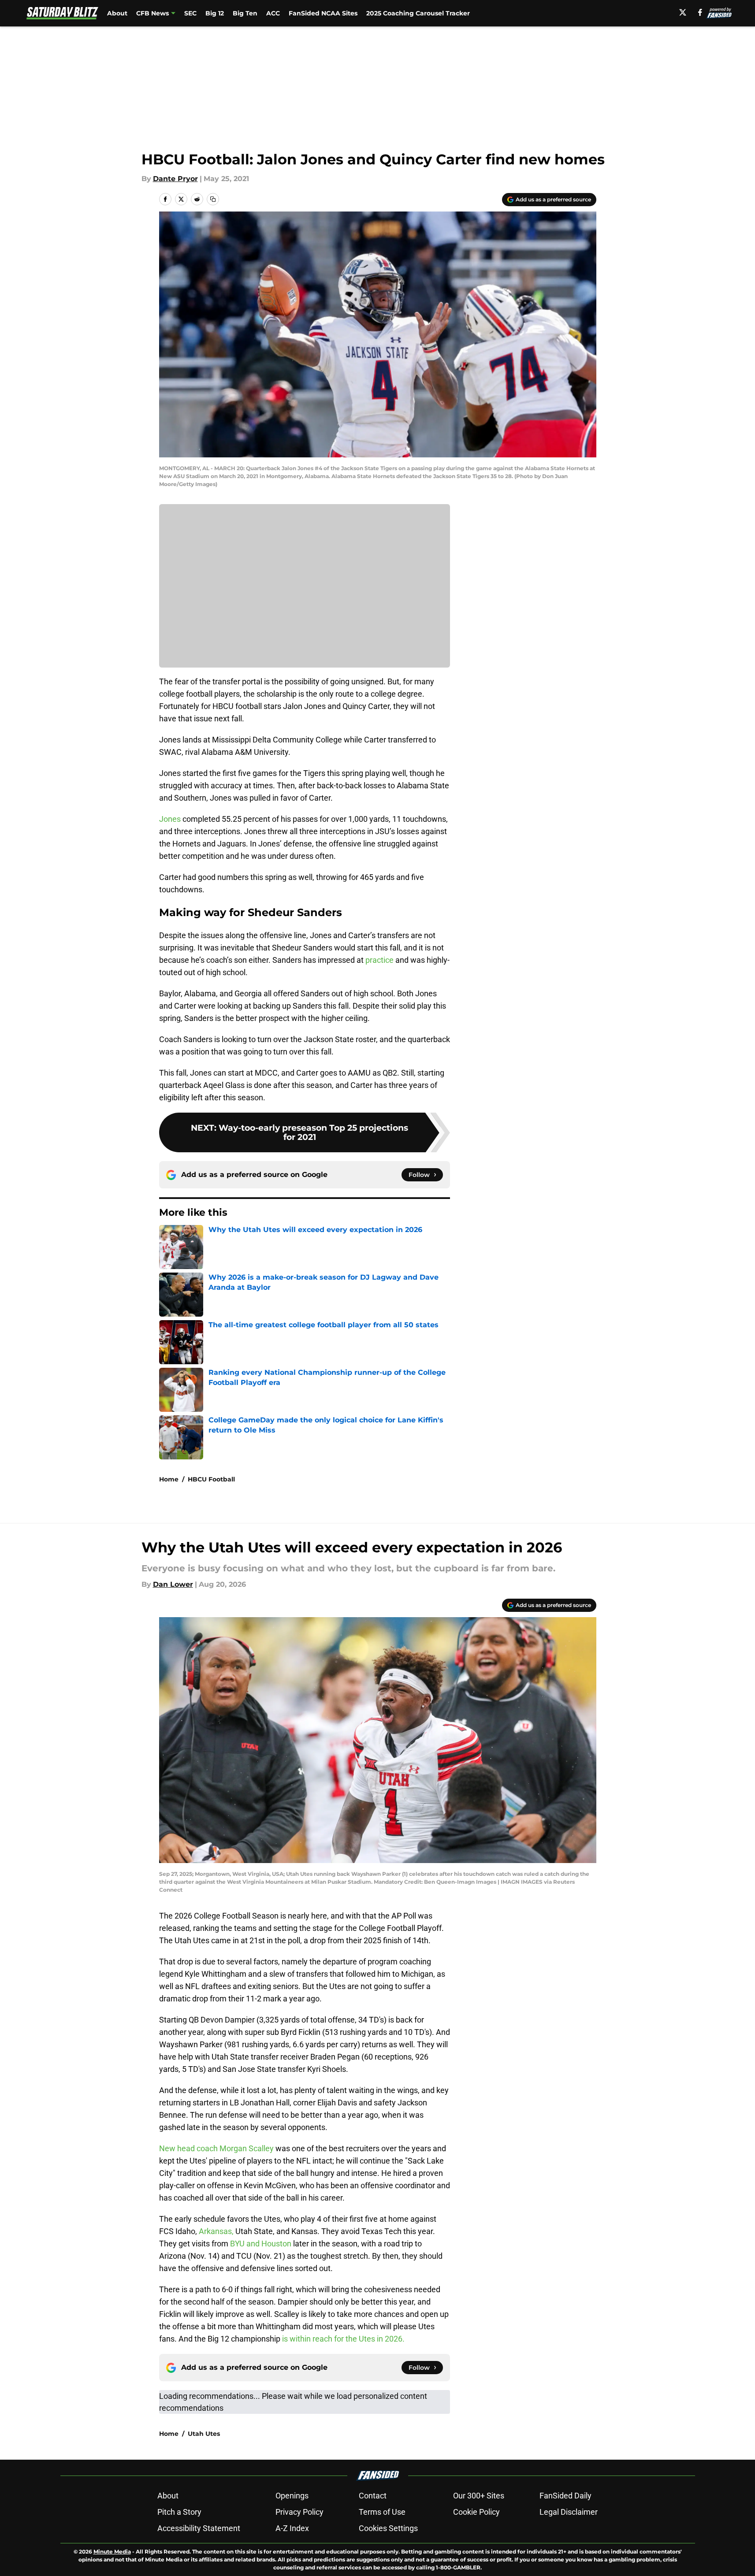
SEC (190, 13)
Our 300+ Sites (479, 2496)
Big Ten (245, 13)
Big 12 (215, 13)
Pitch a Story (179, 2512)
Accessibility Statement (199, 2528)
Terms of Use (382, 2512)
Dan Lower (173, 1584)
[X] (683, 12)
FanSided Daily (565, 2496)
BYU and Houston (261, 2244)
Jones (170, 819)
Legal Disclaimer (569, 2512)
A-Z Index (292, 2528)
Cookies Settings (388, 2528)
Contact (373, 2496)
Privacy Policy (299, 2512)
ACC (273, 13)
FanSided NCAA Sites (323, 13)
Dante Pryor (175, 179)
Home (169, 1479)
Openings (292, 2496)
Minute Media (112, 2552)
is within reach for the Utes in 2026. (343, 2339)
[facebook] (700, 12)
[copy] (213, 199)
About (117, 13)
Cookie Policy (476, 2512)
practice (380, 960)
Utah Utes (204, 2434)
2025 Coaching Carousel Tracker (418, 13)
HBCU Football (211, 1479)
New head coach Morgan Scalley (216, 2148)
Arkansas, (216, 2231)
